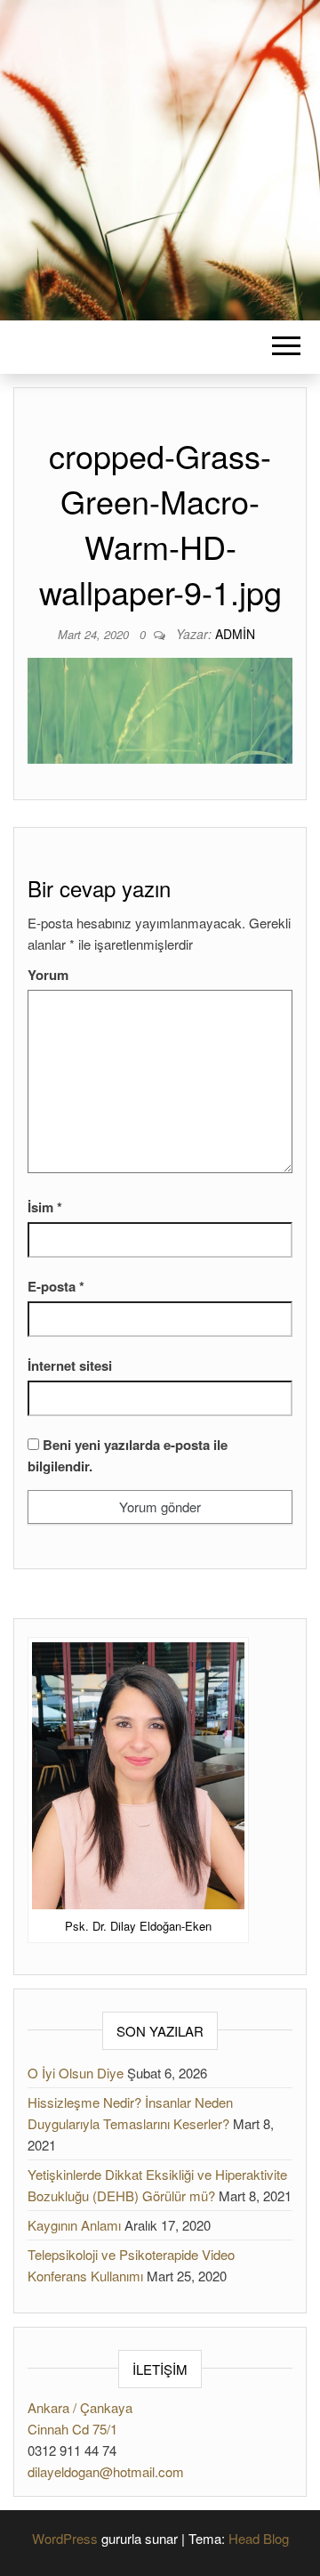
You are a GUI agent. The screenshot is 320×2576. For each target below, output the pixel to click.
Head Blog (259, 2538)
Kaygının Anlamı (74, 2225)
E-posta (56, 1286)
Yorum (48, 975)
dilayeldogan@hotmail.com (106, 2471)
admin (235, 634)
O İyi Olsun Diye (76, 2073)
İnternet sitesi (70, 1365)
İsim (45, 1207)
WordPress (65, 2538)
